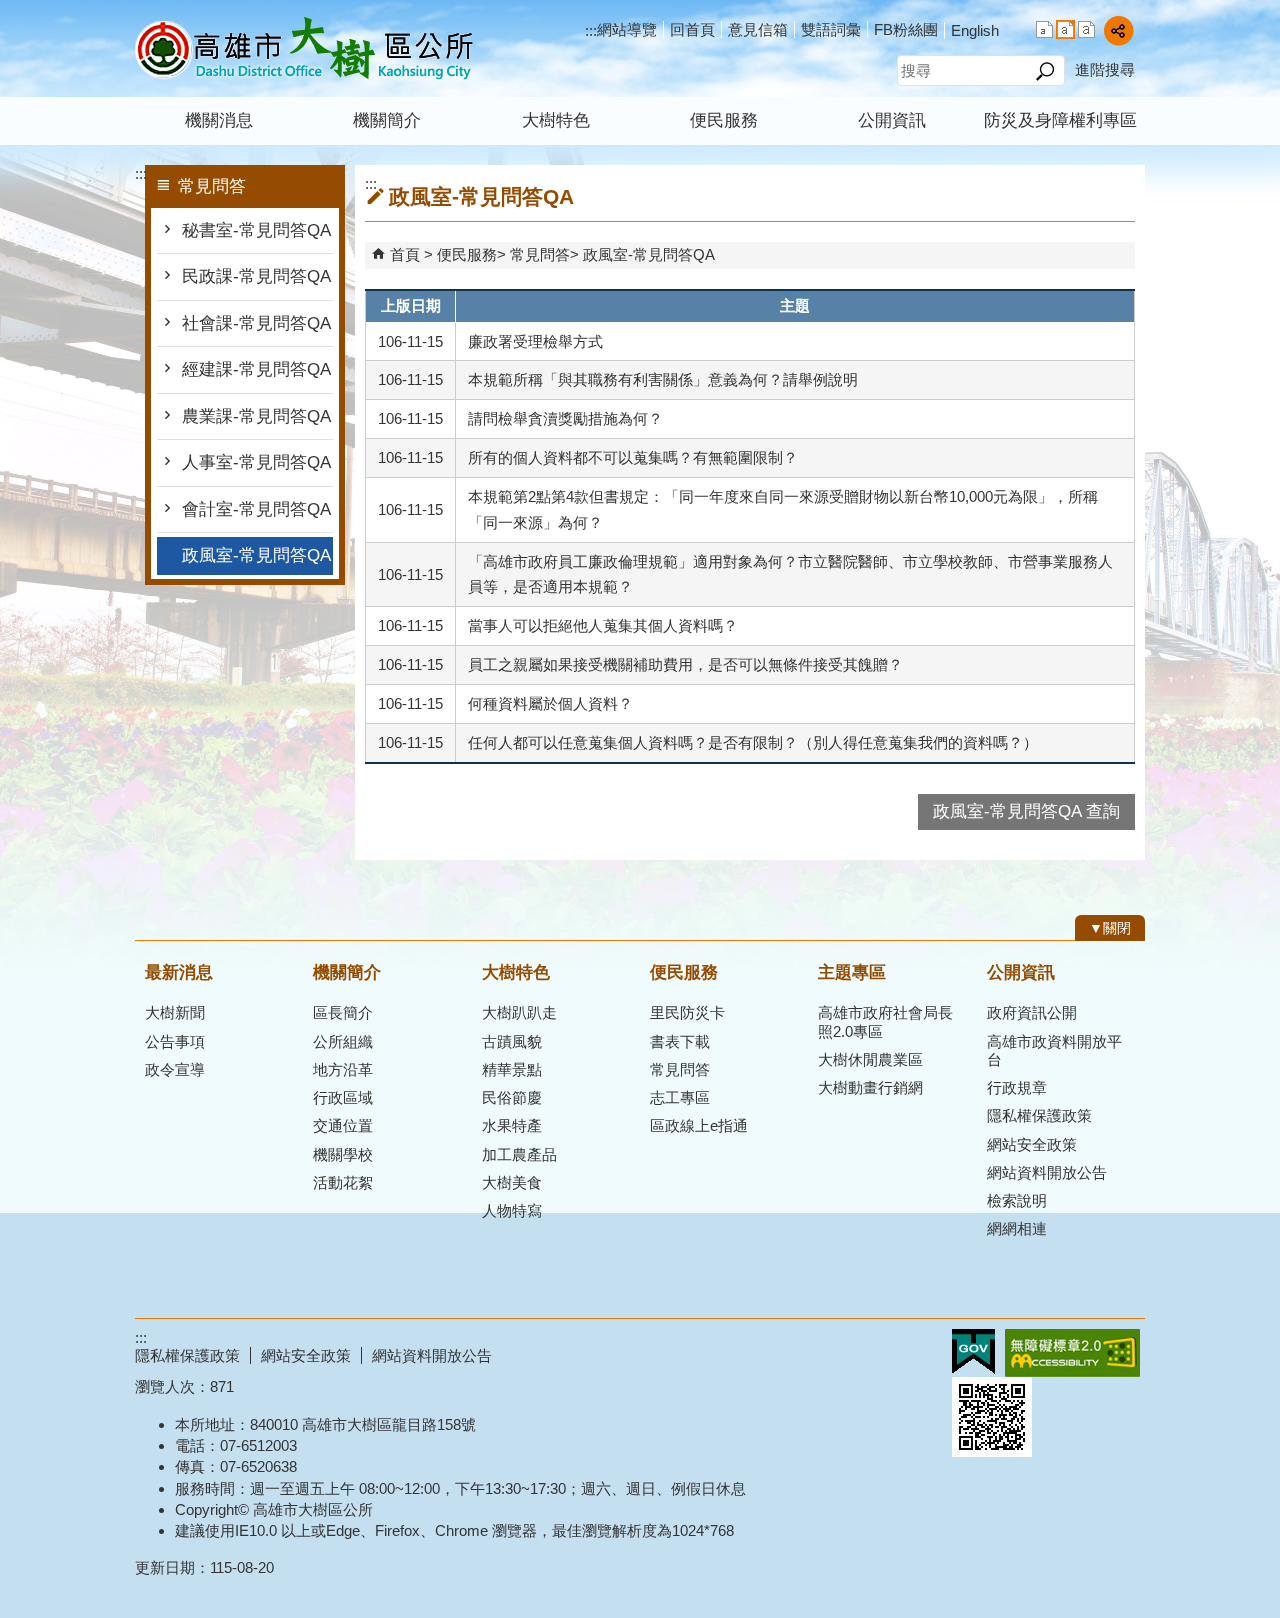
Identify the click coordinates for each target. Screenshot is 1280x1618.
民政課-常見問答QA (256, 276)
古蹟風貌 (512, 1041)
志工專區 (680, 1097)
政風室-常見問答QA (256, 555)
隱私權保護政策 (1039, 1115)
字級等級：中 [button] (1065, 29)
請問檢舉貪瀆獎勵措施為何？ (565, 418)
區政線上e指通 (699, 1125)
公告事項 (175, 1041)
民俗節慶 (512, 1097)
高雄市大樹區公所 (304, 48)
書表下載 (680, 1041)
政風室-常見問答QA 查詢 (1026, 811)
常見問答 (540, 254)
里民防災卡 (687, 1012)
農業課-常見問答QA (256, 416)
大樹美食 (512, 1182)
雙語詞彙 (831, 29)
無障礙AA (1072, 1353)
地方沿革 (343, 1069)
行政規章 (1017, 1087)
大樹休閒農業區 (870, 1059)
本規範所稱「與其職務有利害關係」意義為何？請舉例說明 (663, 379)
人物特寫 (512, 1210)
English (975, 30)
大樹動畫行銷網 (870, 1087)
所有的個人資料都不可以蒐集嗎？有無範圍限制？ (633, 457)
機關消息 (219, 120)
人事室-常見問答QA (256, 462)
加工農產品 (519, 1154)
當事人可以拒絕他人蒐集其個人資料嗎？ (603, 625)
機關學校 (343, 1154)
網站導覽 (627, 29)
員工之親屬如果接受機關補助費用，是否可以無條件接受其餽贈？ (685, 664)
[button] (1044, 71)
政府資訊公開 (1032, 1012)
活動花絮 (343, 1182)
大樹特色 (556, 120)
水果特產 (512, 1125)
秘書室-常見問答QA (256, 230)
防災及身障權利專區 (1060, 120)
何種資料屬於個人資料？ (550, 703)
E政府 (973, 1351)
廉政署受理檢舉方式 (535, 341)
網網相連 (1017, 1228)
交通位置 (343, 1125)
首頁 (405, 254)
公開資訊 (892, 120)
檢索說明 (1017, 1200)
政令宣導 (175, 1069)
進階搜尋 (1105, 69)
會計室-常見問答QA (256, 509)
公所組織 (343, 1041)
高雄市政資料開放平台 (1054, 1050)
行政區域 (343, 1097)
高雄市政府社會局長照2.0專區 (885, 1021)
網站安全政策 (1032, 1144)
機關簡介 (387, 120)
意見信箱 (758, 29)
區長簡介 (343, 1012)
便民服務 (724, 120)
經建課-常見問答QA (256, 369)
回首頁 (692, 29)
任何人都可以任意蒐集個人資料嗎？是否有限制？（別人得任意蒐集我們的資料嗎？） (753, 742)
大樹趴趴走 (519, 1012)
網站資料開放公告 (1047, 1172)
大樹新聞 (175, 1012)
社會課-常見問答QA (256, 323)
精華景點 (512, 1069)
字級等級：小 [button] (1044, 29)
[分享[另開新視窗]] (1118, 30)
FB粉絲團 (906, 29)
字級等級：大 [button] (1086, 29)
